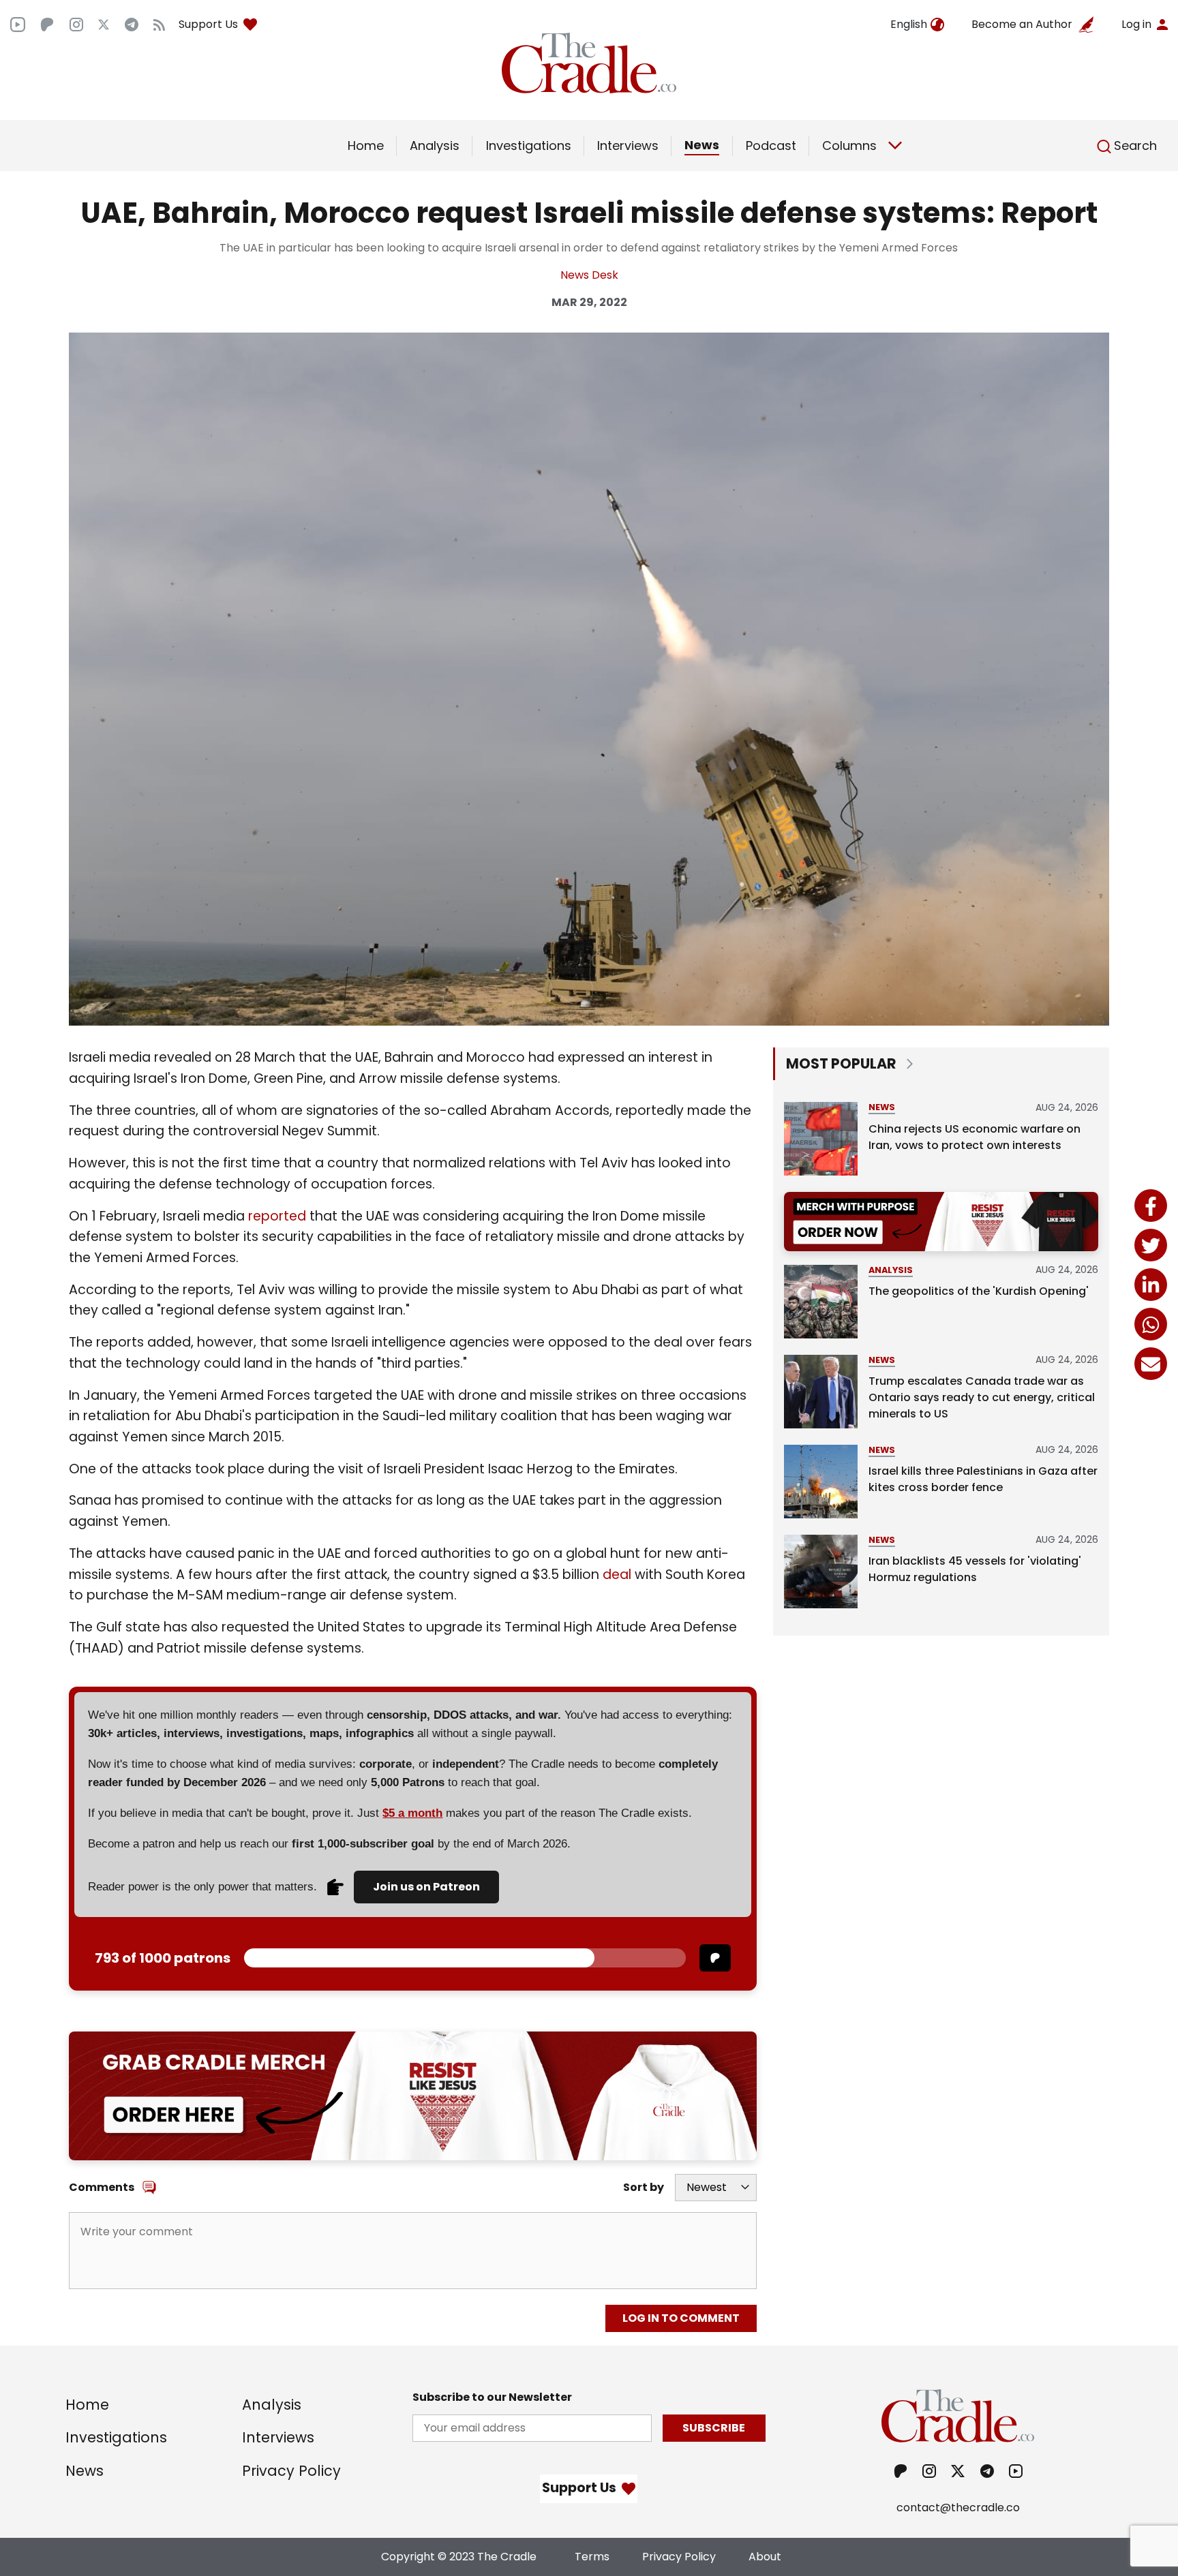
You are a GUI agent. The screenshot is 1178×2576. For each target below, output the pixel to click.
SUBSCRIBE (714, 2428)
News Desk (589, 275)
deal (617, 1575)
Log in (1136, 24)
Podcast (771, 145)
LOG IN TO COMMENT (681, 2318)
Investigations (529, 145)
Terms (592, 2557)
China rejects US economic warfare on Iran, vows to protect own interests (975, 1137)
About (765, 2557)
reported (277, 1216)
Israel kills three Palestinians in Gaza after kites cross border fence (983, 1479)
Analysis (435, 145)
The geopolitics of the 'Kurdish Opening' (979, 1291)
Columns (849, 145)
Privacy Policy (291, 2471)
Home (366, 145)
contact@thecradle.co (958, 2508)
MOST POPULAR (841, 1063)
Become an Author (1022, 24)
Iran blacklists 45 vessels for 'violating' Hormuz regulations (975, 1569)
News (702, 145)
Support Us (208, 24)
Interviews (628, 145)
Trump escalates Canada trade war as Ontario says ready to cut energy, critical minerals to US (982, 1397)
